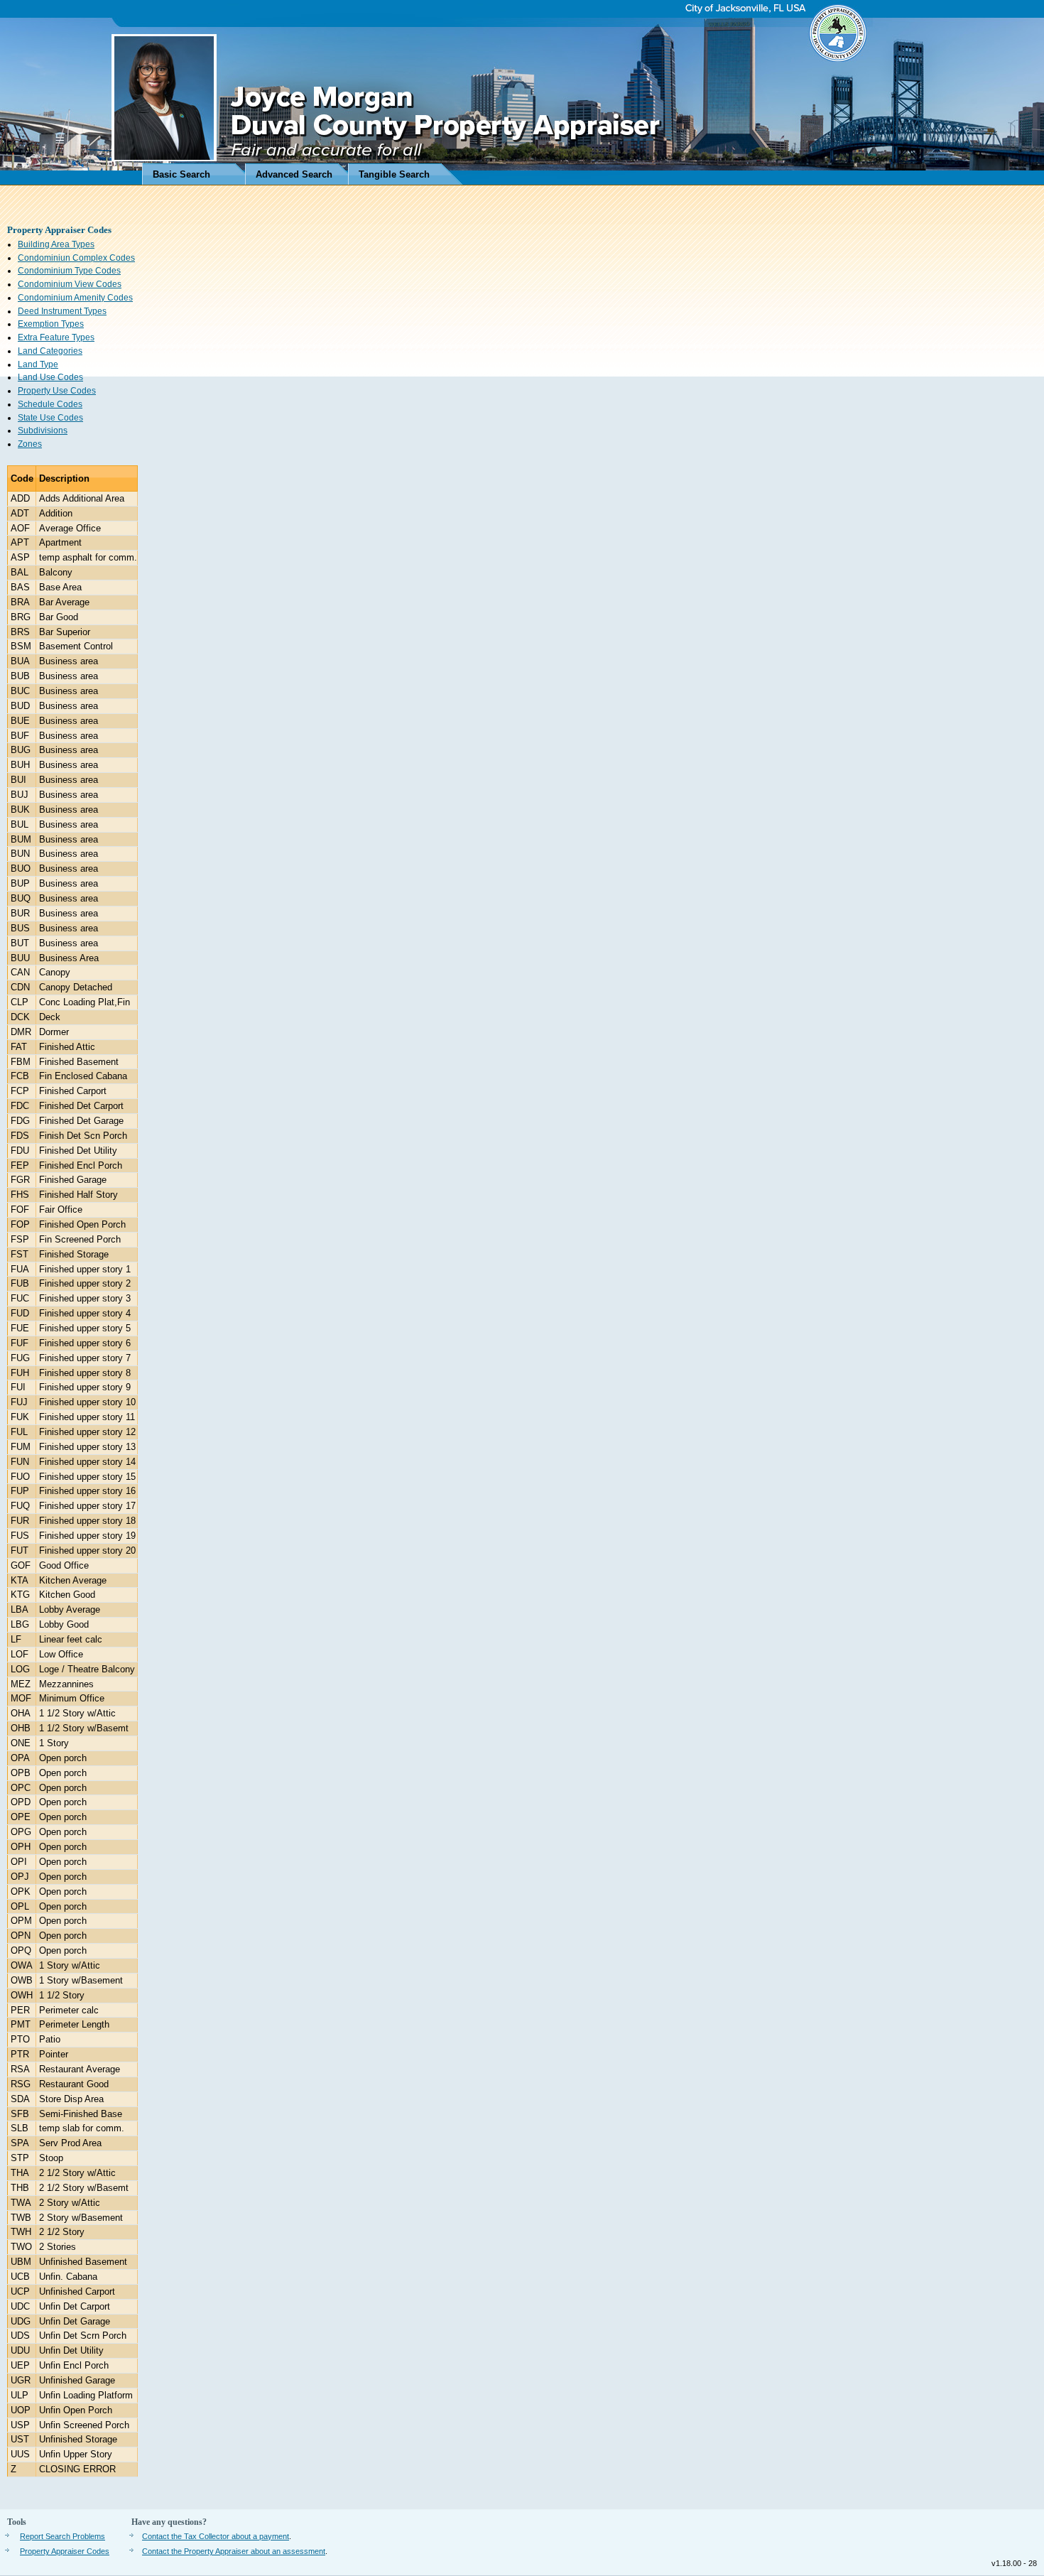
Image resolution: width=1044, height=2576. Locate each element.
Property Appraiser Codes (65, 2551)
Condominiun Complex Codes (76, 258)
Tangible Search (394, 174)
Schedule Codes (50, 404)
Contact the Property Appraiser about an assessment (234, 2551)
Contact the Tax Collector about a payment (216, 2536)
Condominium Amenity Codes (75, 298)
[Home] (522, 93)
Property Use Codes (57, 391)
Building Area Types (56, 244)
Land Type (38, 364)
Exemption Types (51, 324)
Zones (30, 444)
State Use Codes (50, 418)
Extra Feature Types (56, 337)
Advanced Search (294, 174)
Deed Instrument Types (62, 311)
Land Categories (50, 351)
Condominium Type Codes (69, 271)
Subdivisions (43, 431)
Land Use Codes (50, 377)
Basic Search (181, 174)
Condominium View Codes (70, 284)
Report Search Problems (62, 2536)
